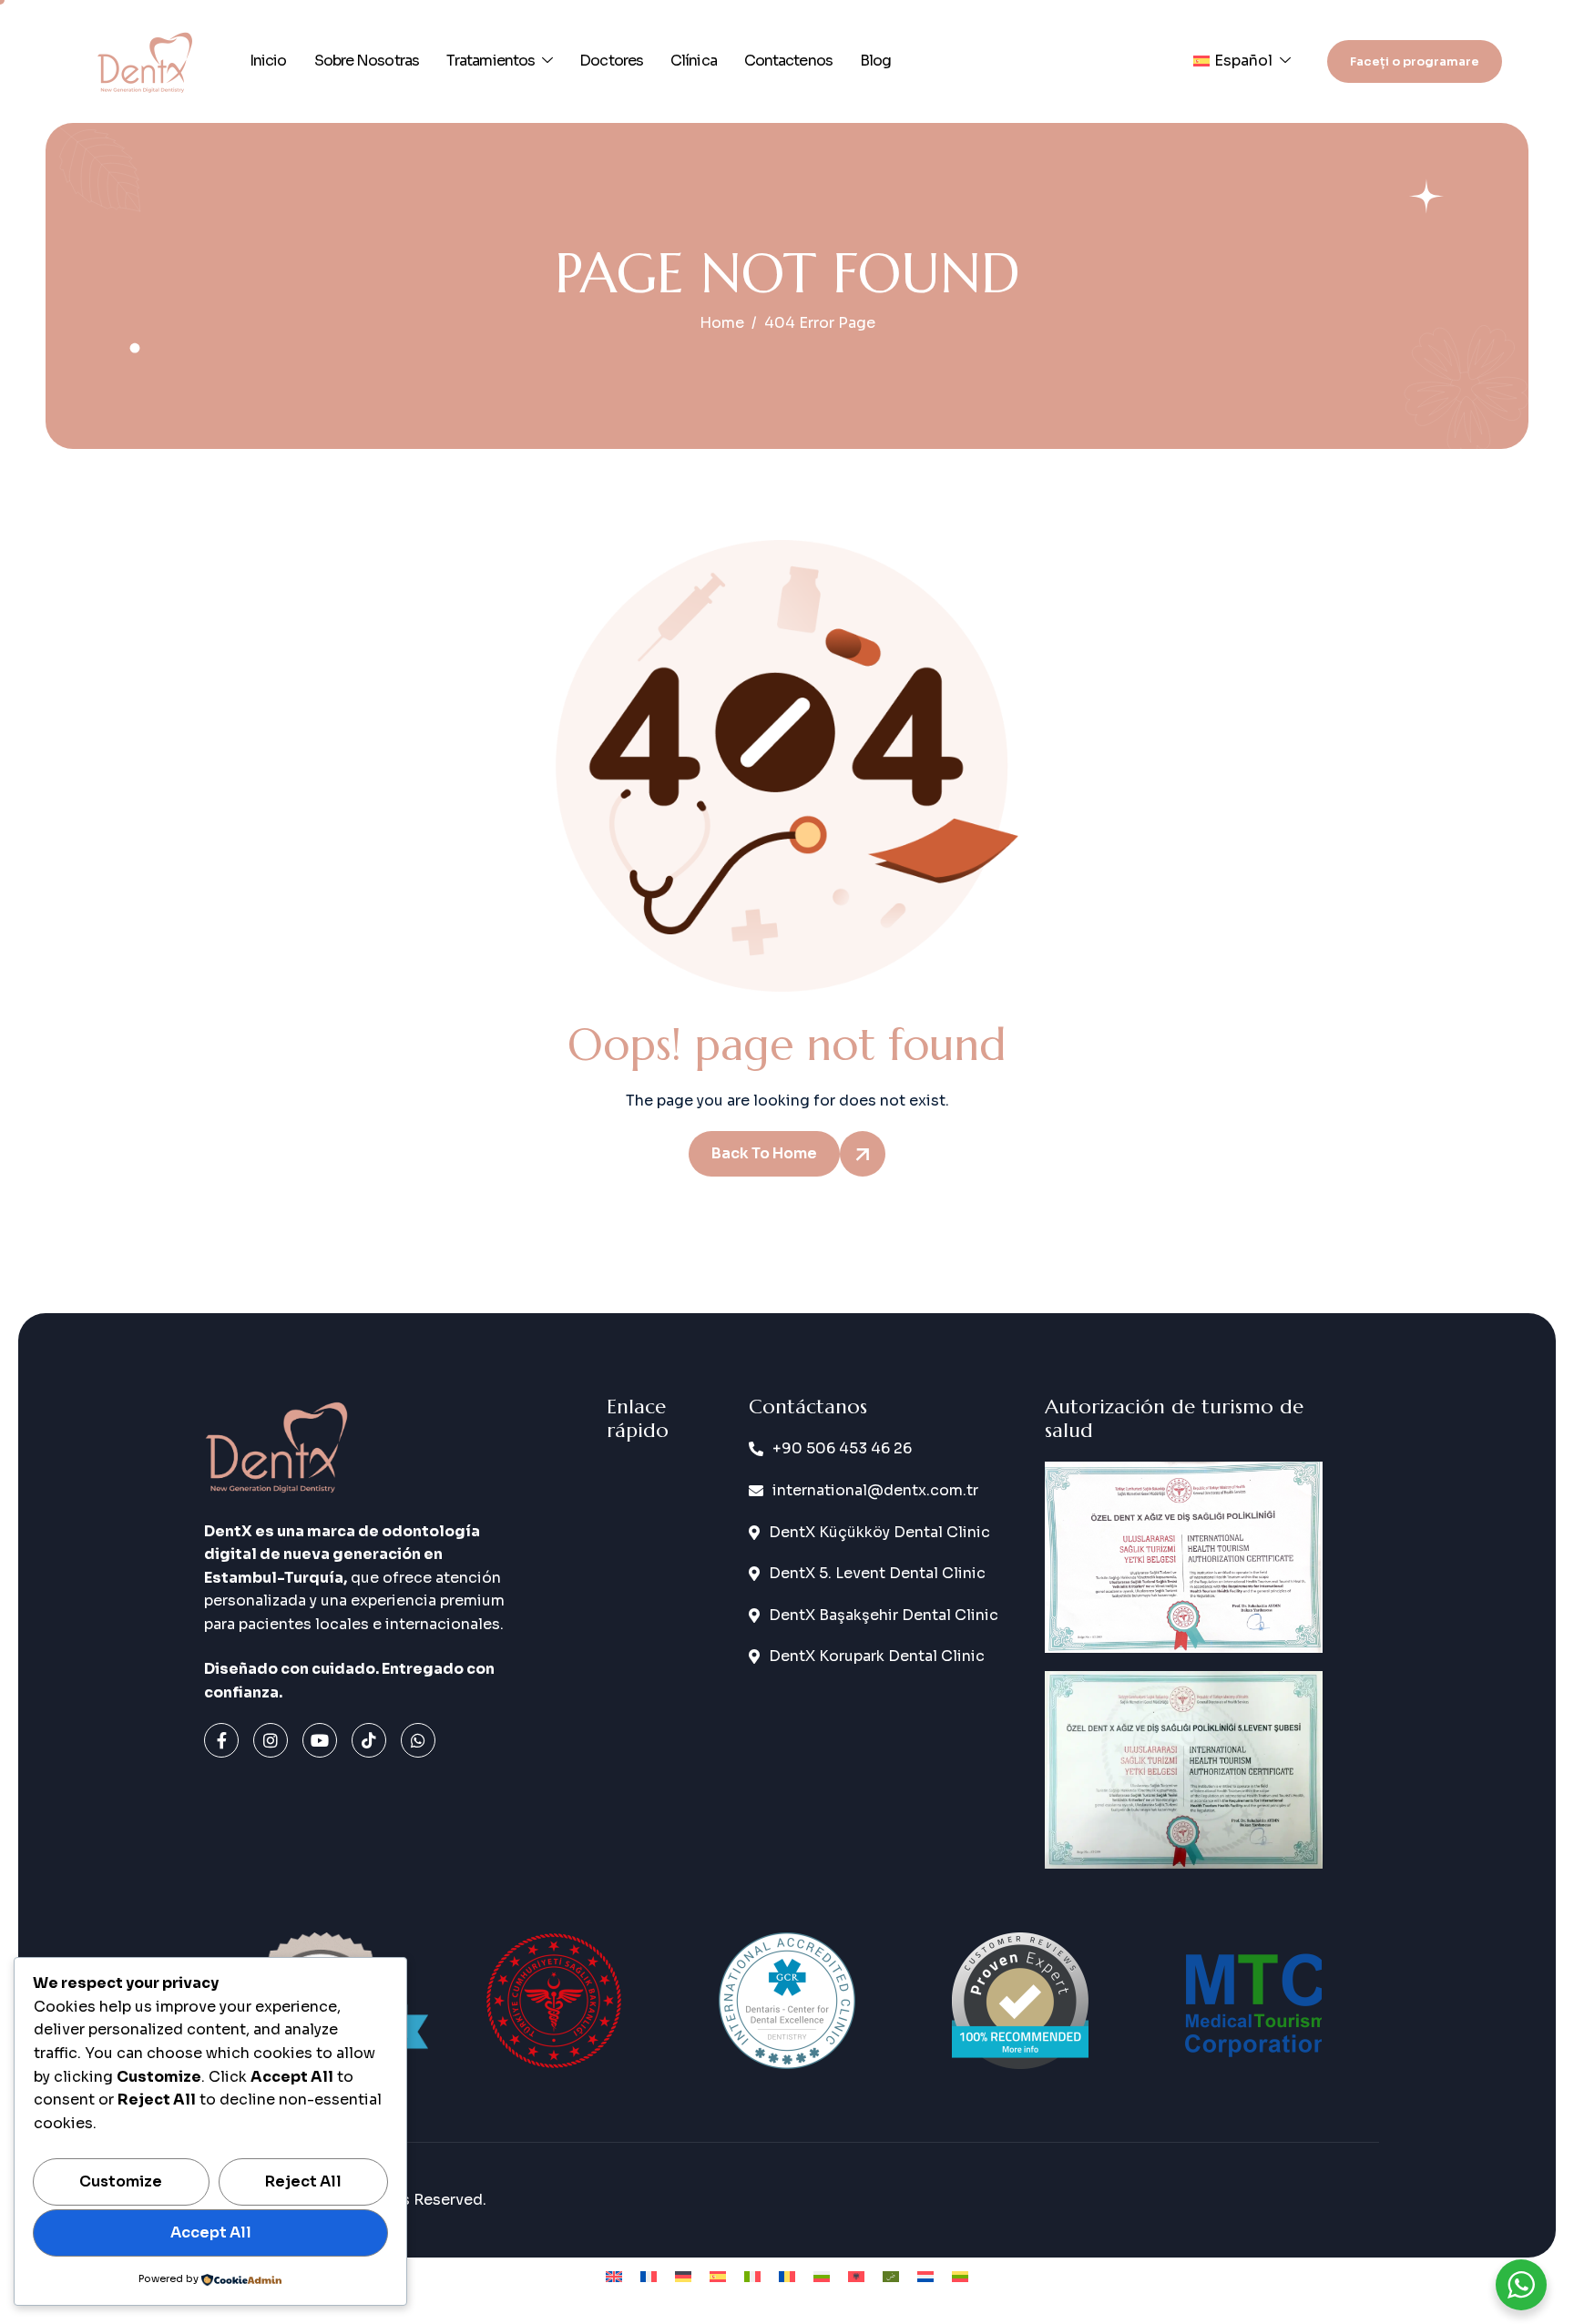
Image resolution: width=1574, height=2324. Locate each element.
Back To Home (764, 1153)
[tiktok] (369, 1740)
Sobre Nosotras (367, 61)
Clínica (694, 61)
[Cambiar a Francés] (649, 2277)
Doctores (611, 61)
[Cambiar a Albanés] (856, 2277)
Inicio (268, 61)
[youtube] (320, 1740)
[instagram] (271, 1740)
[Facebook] (221, 1740)
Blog (875, 61)
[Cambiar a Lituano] (960, 2277)
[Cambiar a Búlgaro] (822, 2277)
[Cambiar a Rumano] (787, 2277)
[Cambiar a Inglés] (614, 2277)
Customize (121, 2181)
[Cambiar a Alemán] (683, 2277)
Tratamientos (491, 61)
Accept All (211, 2232)
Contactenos (788, 61)
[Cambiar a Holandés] (925, 2277)
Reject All (303, 2181)
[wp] (418, 1740)
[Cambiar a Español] (718, 2277)
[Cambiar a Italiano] (752, 2277)
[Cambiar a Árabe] (891, 2277)
